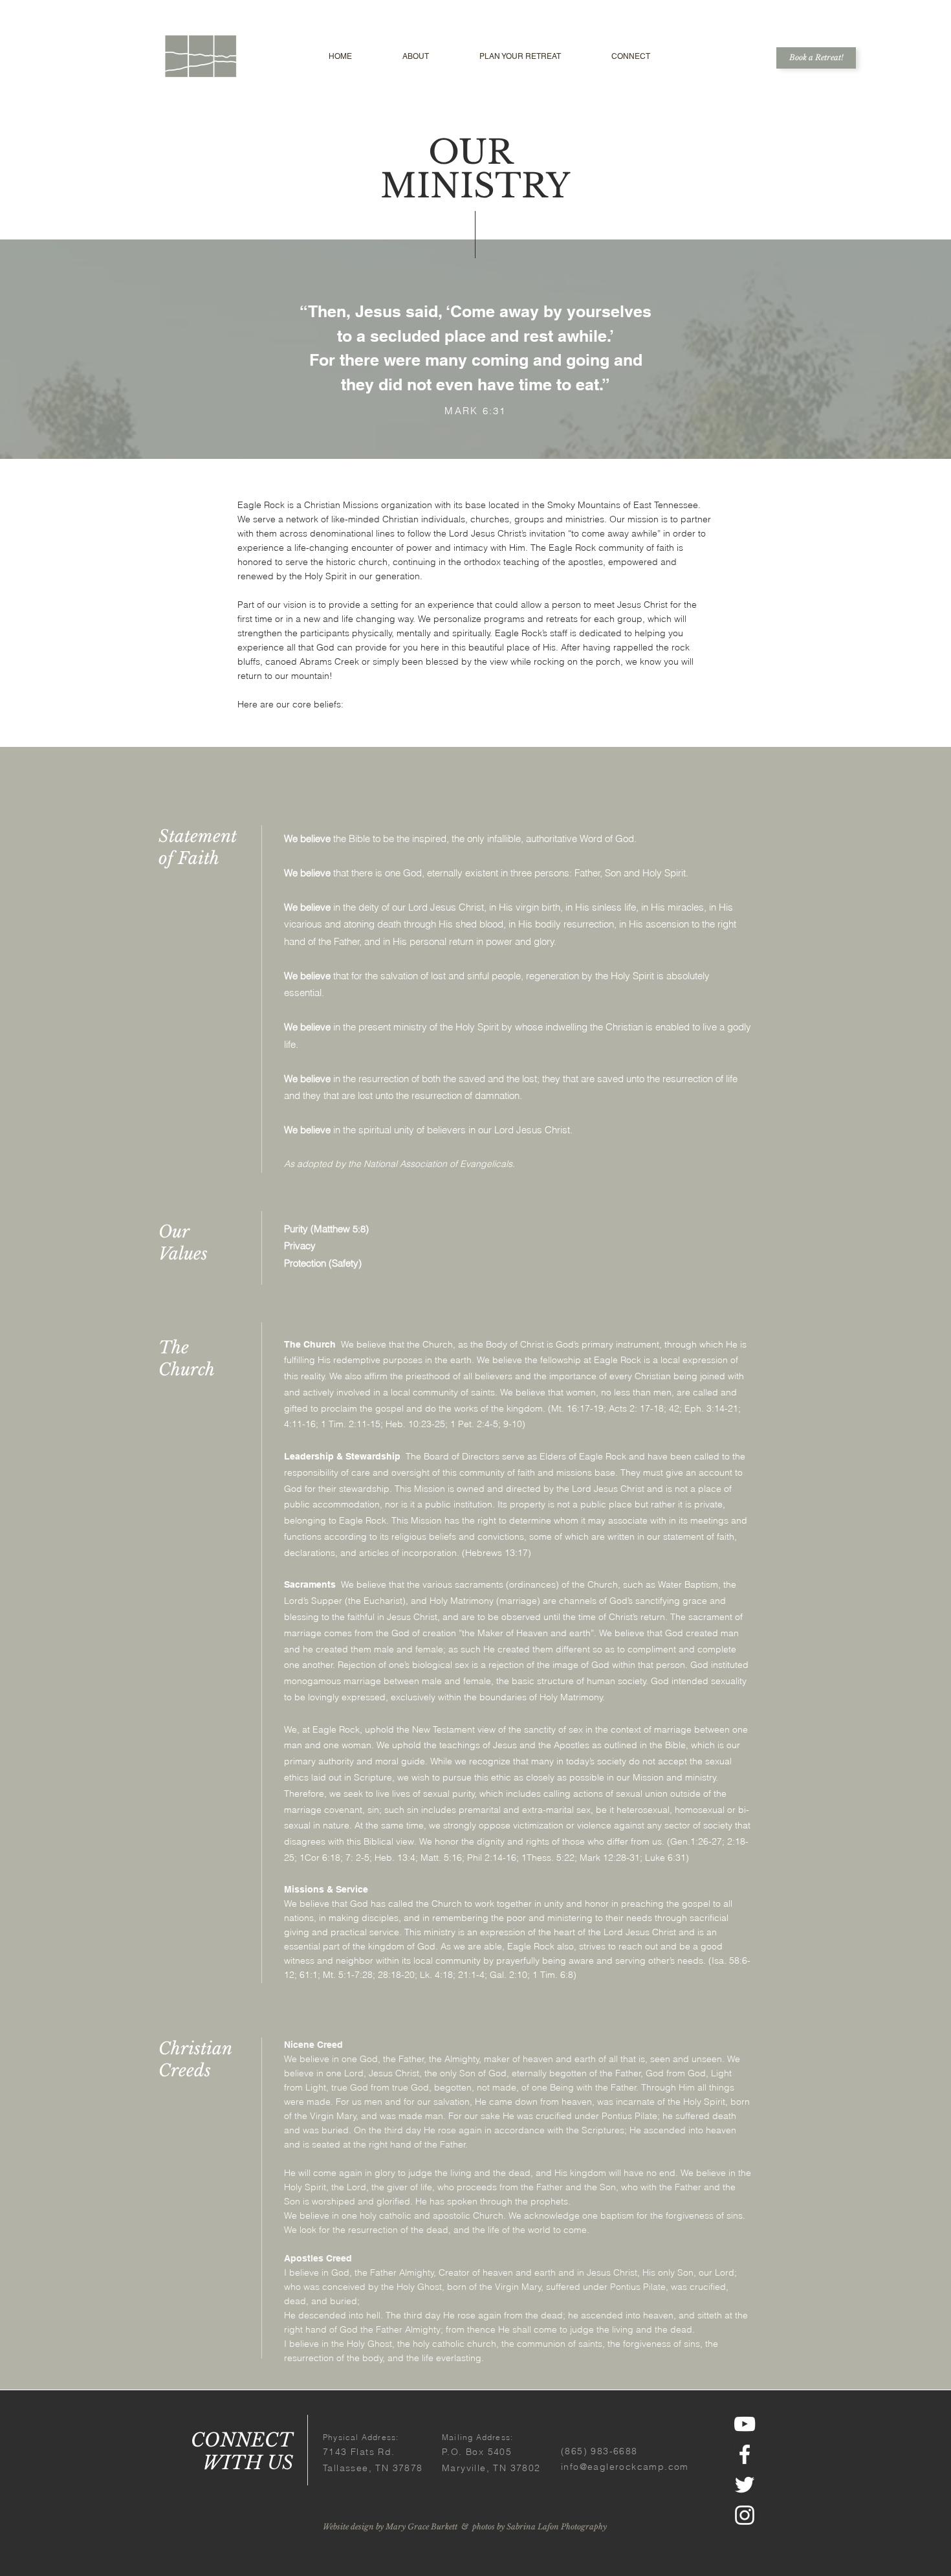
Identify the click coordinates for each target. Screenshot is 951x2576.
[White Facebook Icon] (745, 2454)
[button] (416, 57)
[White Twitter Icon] (745, 2485)
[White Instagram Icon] (745, 2515)
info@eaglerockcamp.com (625, 2467)
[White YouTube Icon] (745, 2424)
